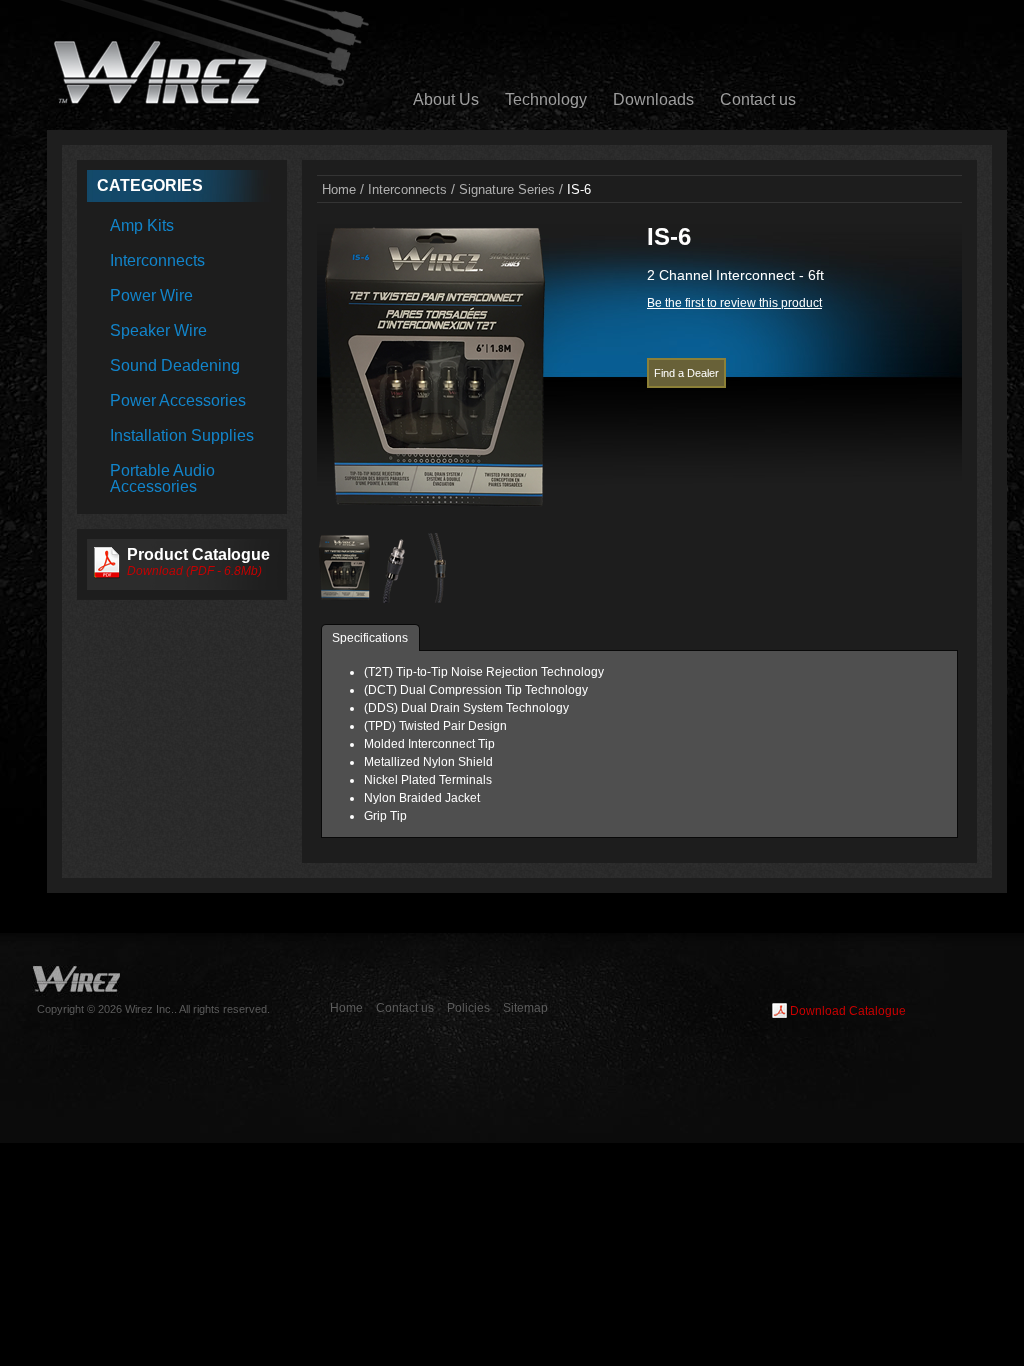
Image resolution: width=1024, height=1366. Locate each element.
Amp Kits (142, 225)
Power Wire (151, 295)
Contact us (758, 99)
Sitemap (525, 1008)
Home (346, 1008)
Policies (468, 1008)
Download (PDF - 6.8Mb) (194, 571)
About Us (446, 99)
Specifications (370, 638)
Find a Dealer (686, 373)
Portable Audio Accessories (162, 478)
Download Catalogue (848, 1011)
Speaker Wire (158, 330)
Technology (546, 99)
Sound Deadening (175, 365)
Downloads (653, 99)
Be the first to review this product (734, 303)
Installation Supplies (182, 435)
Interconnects (157, 260)
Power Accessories (178, 400)
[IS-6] (438, 514)
